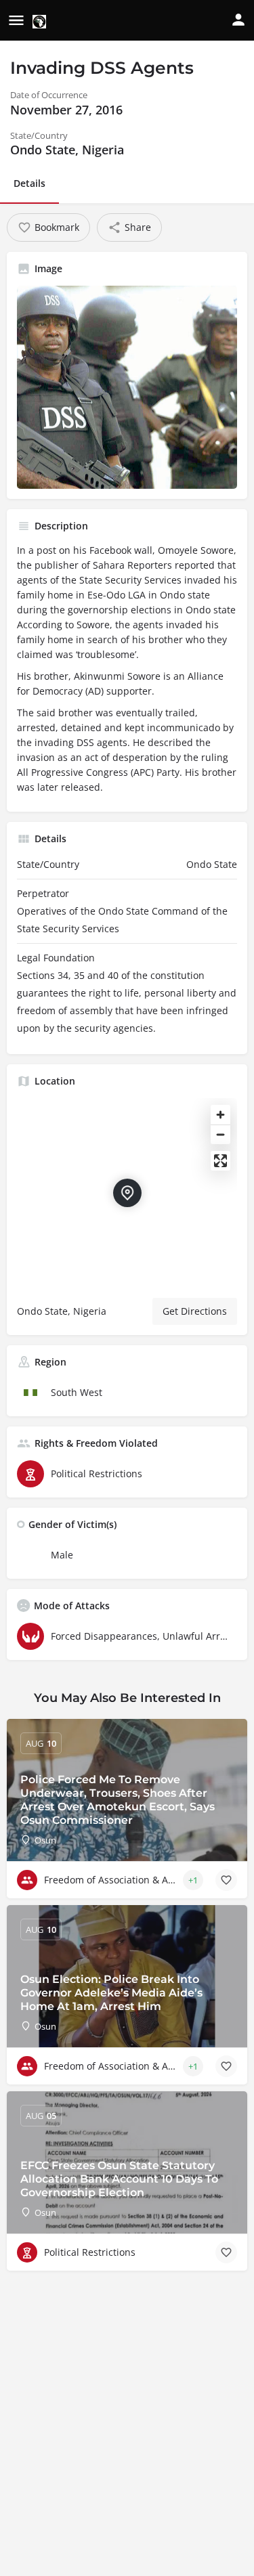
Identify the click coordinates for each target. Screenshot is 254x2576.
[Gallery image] (127, 387)
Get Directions (195, 1311)
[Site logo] (41, 21)
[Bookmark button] (226, 1880)
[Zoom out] (220, 1134)
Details (29, 183)
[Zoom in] (220, 1115)
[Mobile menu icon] (16, 21)
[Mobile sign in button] (238, 20)
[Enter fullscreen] (220, 1161)
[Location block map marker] (127, 1193)
